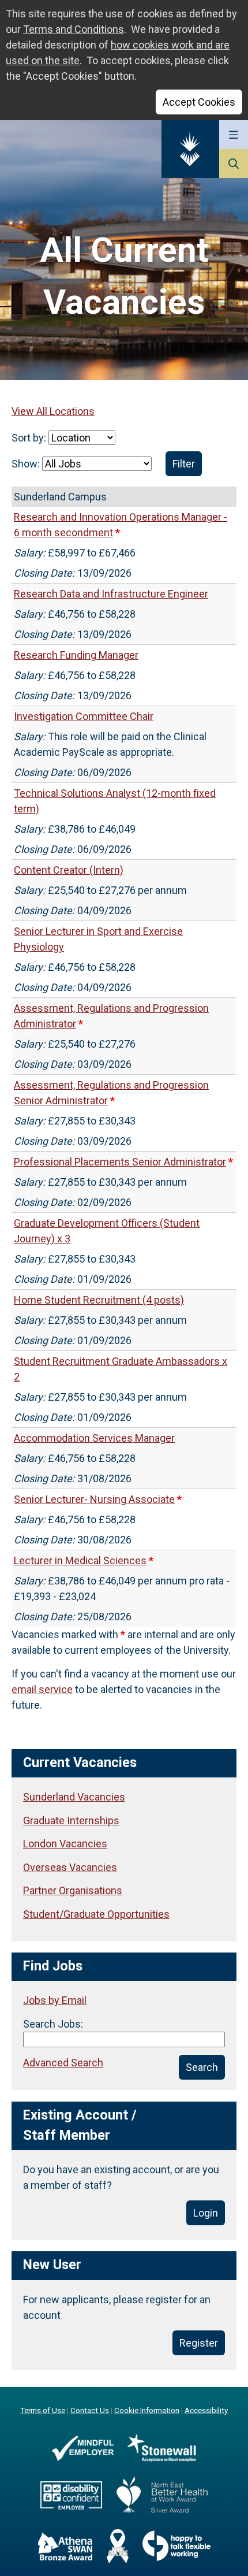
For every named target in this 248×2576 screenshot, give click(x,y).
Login (206, 2213)
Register (199, 2343)
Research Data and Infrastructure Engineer (111, 594)
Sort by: (30, 438)
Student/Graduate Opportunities (96, 1914)
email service (42, 1689)
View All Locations (53, 411)
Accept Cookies (199, 102)
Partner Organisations (73, 1890)
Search (202, 2067)
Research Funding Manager (76, 655)
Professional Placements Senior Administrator (120, 1162)
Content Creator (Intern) (69, 870)
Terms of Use (43, 2410)
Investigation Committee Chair (84, 716)
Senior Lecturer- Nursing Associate (94, 1499)
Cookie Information (147, 2410)
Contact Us (90, 2410)
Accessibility (206, 2410)
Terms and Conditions (74, 29)
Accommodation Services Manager (94, 1438)
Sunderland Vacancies (74, 1797)
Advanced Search (63, 2063)
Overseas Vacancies (70, 1867)
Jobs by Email (55, 2000)
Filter (184, 464)
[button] (234, 135)
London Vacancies (65, 1844)
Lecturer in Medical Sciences (80, 1560)
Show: (27, 464)
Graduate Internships (71, 1820)
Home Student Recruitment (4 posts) (99, 1300)
